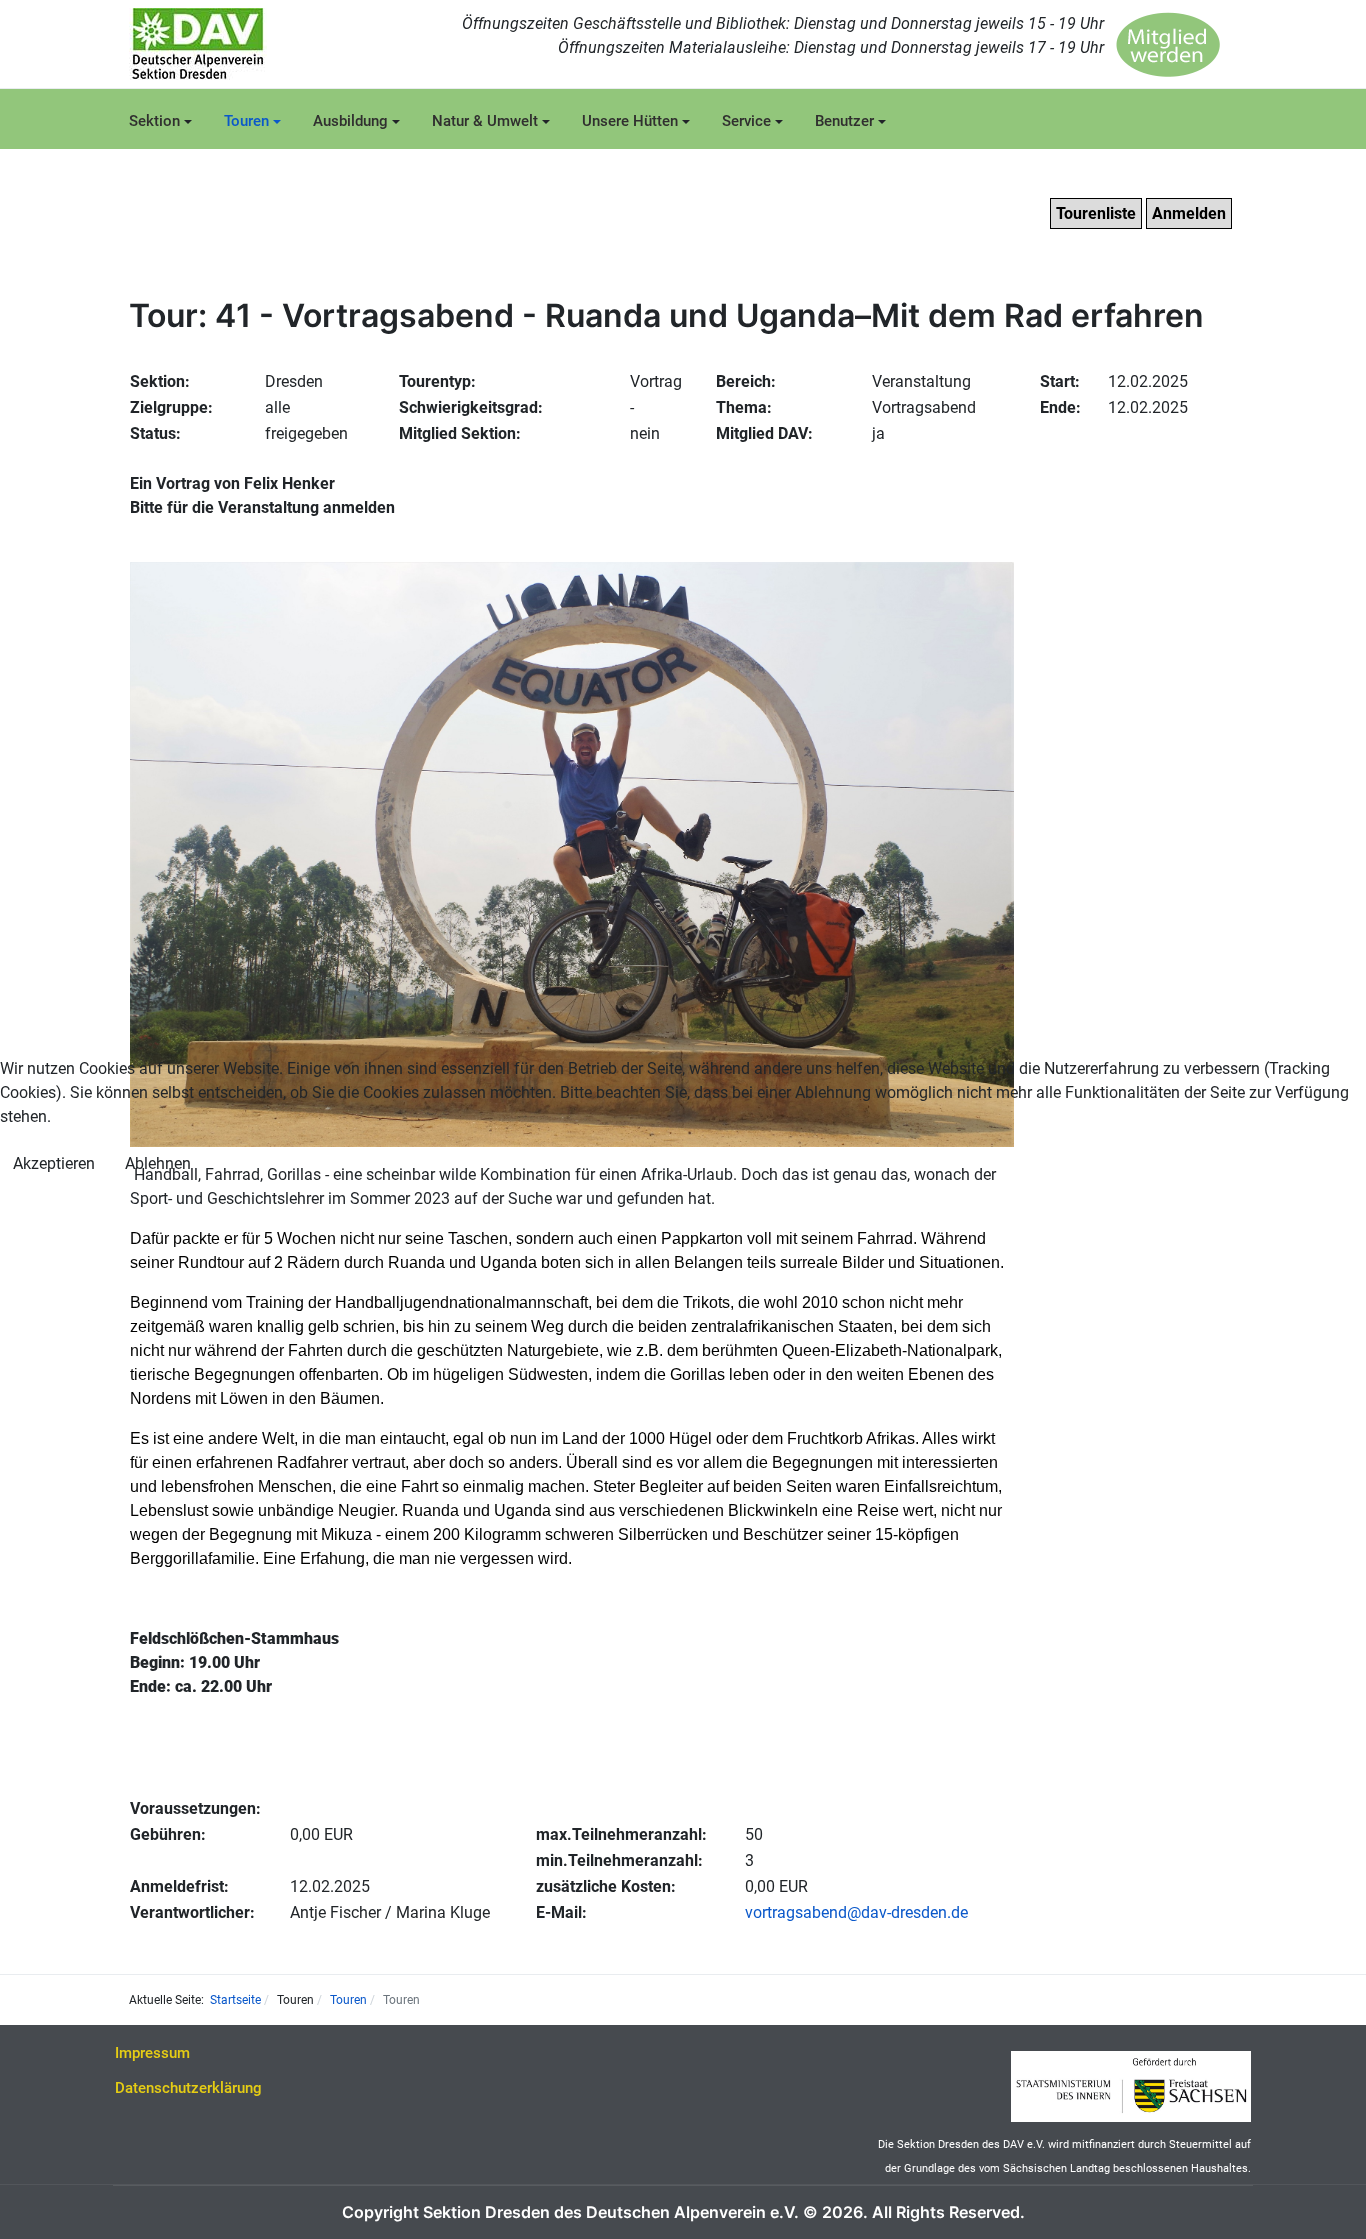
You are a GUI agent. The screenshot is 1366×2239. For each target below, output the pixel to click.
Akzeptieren (54, 1163)
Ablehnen (158, 1163)
